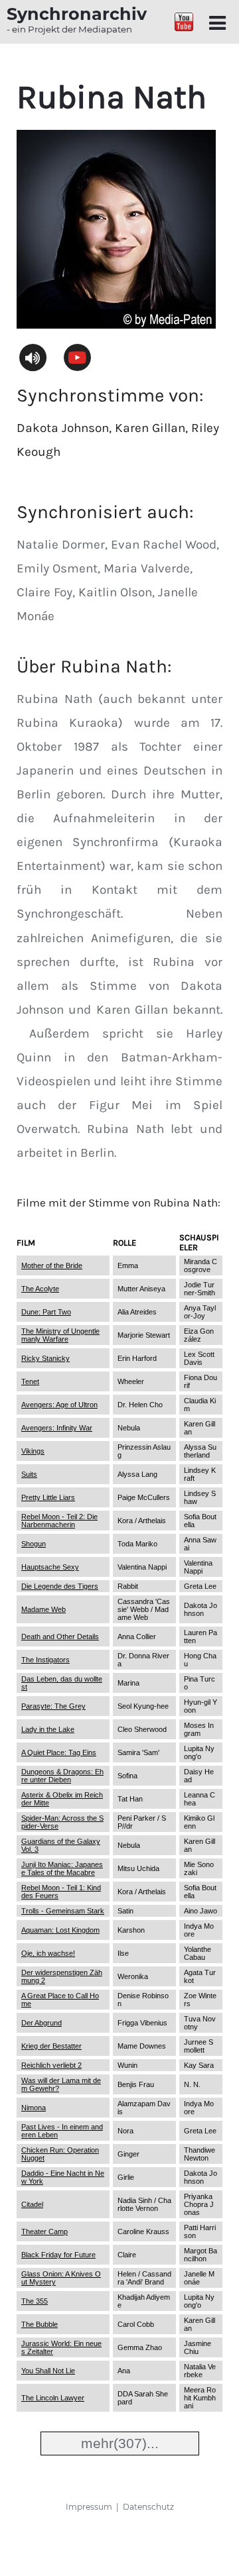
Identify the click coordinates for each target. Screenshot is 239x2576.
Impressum (89, 2507)
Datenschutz (148, 2507)
